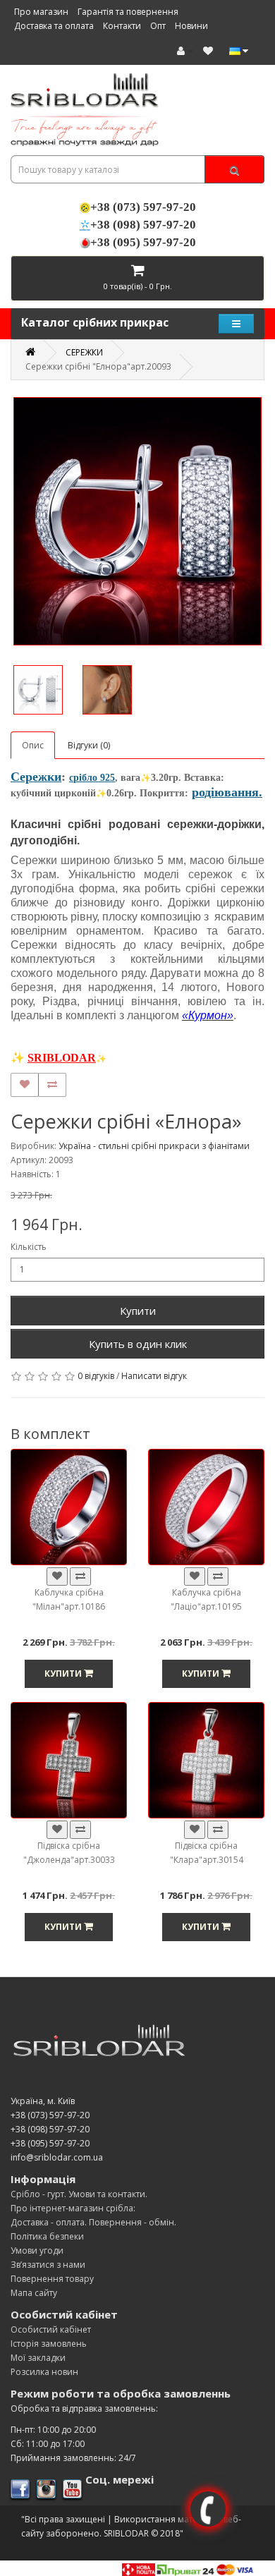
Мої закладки (38, 2358)
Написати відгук (154, 1376)
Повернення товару (52, 2279)
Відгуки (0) (89, 745)
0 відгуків (96, 1376)
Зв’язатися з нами (48, 2265)
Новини (191, 25)
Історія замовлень (49, 2344)
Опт (158, 25)
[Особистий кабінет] (185, 50)
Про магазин (41, 11)
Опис (33, 745)
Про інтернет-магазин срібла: (73, 2208)
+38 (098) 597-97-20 (143, 225)
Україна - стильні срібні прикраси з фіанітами (154, 1146)
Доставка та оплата (54, 25)
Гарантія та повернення (128, 11)
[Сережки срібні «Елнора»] (137, 521)
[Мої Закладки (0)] (208, 50)
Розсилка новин (44, 2372)
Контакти (122, 25)
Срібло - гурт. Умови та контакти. (79, 2194)
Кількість (29, 1247)
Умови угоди (37, 2250)
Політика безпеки (47, 2236)
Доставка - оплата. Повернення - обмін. (93, 2222)
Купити (138, 1311)
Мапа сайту (34, 2293)
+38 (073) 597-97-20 (143, 207)
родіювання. (227, 792)
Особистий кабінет (51, 2329)
